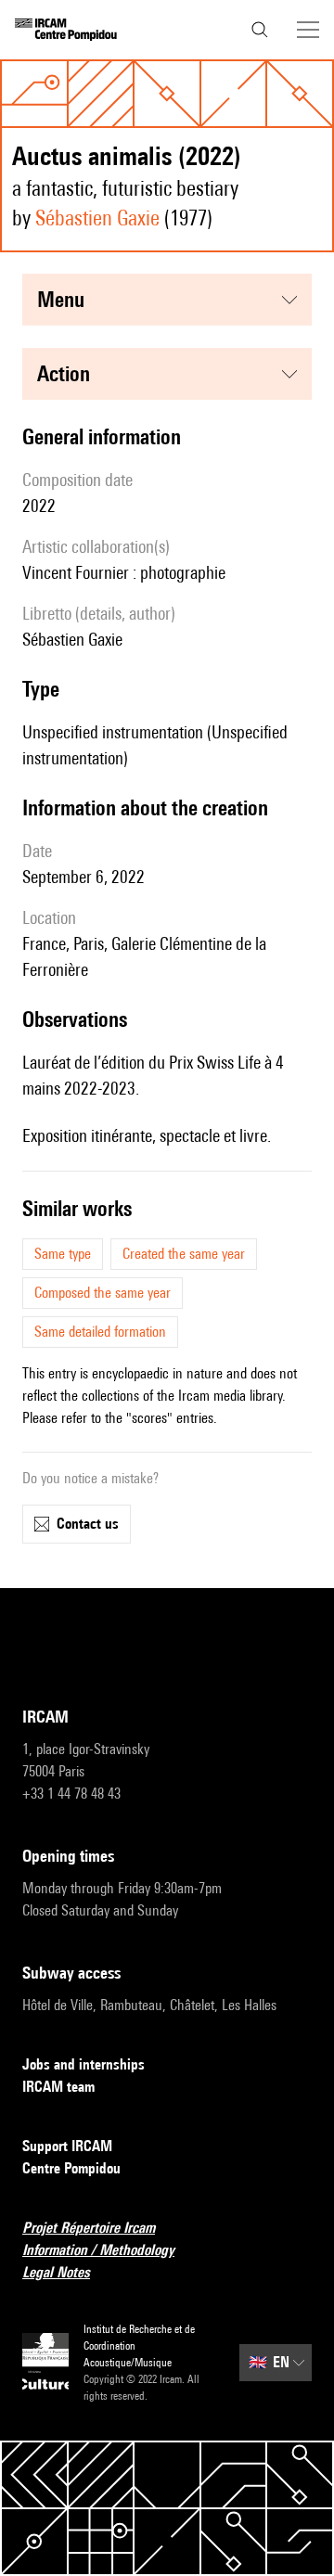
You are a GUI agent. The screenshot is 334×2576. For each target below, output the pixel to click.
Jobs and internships (83, 2064)
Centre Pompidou (71, 2168)
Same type (63, 1254)
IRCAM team (58, 2087)
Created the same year (184, 1254)
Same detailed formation (100, 1332)
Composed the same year (103, 1293)
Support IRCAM (67, 2146)
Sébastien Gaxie (97, 218)
